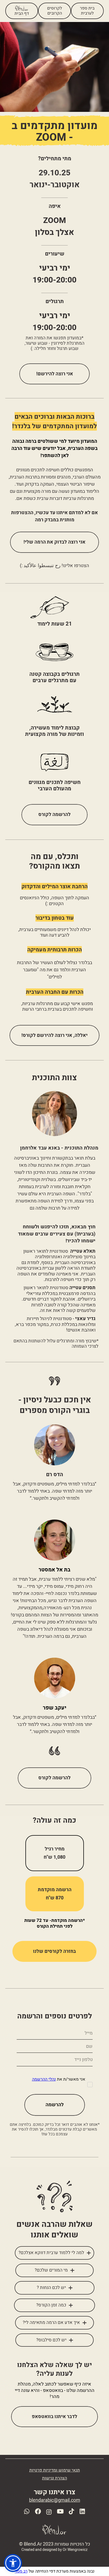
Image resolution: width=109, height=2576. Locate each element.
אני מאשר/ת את (59, 2080)
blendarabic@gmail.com (55, 2500)
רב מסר (21, 2571)
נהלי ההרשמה (44, 2079)
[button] (13, 2563)
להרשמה (55, 2105)
